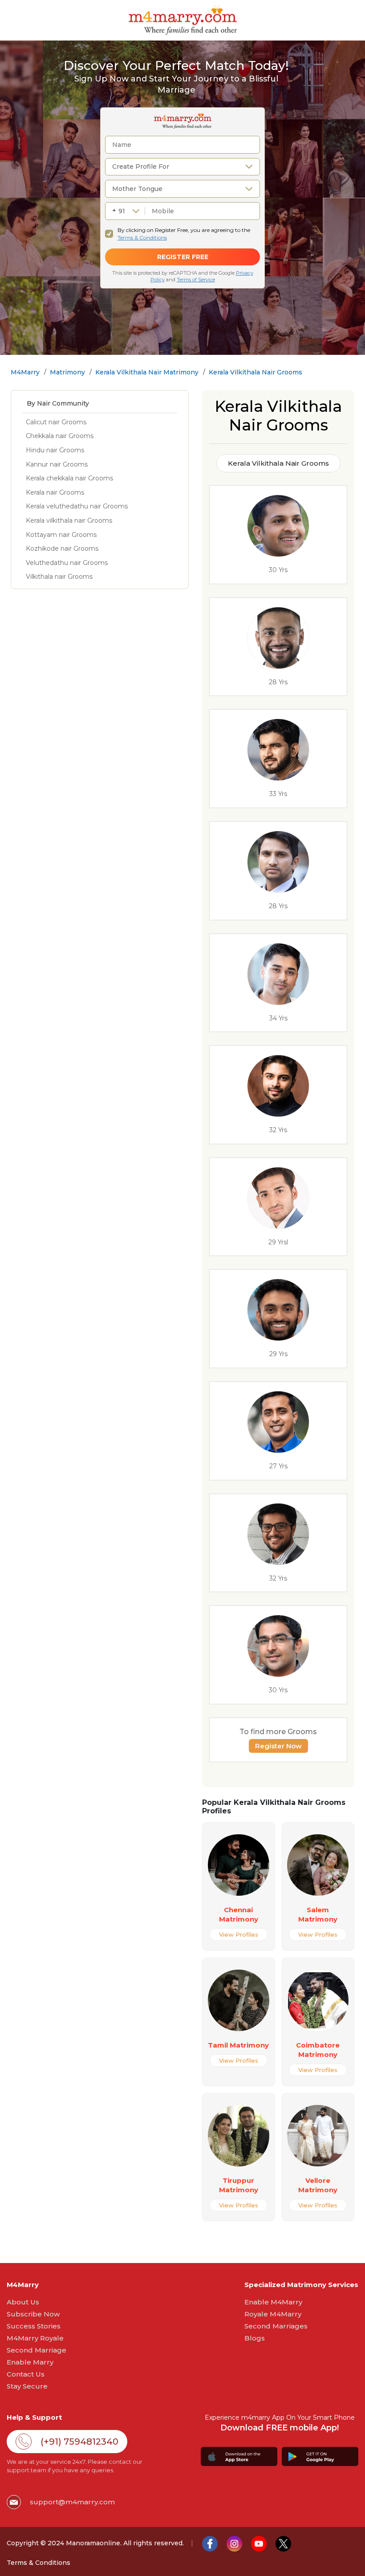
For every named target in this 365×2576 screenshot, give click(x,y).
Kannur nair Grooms (57, 464)
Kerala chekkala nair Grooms (69, 478)
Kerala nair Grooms (55, 492)
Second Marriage (36, 2350)
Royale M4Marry (273, 2314)
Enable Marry (30, 2362)
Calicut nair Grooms (56, 422)
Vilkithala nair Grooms (59, 577)
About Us (23, 2302)
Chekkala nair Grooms (60, 436)
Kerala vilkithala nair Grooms (69, 520)
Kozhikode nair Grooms (62, 549)
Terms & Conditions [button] (39, 2563)
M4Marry (25, 372)
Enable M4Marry (273, 2302)
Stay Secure (27, 2386)
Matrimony (67, 372)
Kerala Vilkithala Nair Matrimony (147, 372)
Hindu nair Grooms (55, 450)
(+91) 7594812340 (79, 2442)
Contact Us (26, 2374)
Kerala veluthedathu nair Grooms (77, 506)
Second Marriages (276, 2326)
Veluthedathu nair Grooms (67, 563)
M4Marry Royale (35, 2338)
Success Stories (34, 2326)
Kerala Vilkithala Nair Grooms (255, 372)
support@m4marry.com (72, 2502)
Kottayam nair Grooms (61, 535)
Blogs (255, 2338)
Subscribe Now (33, 2314)
